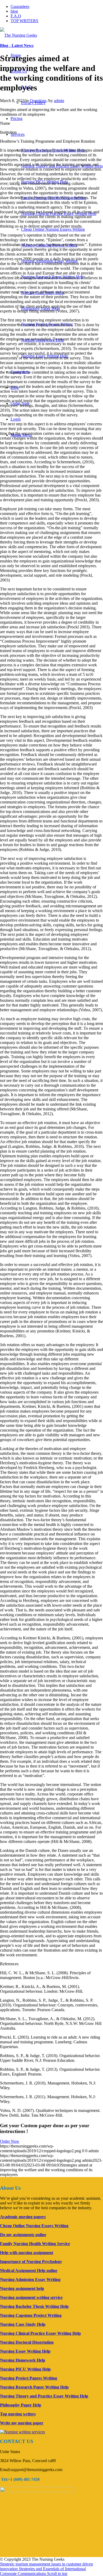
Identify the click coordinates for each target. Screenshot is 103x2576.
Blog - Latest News (17, 45)
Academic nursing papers (23, 2217)
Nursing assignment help (22, 2288)
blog (14, 11)
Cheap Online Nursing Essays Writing (53, 229)
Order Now (10, 2141)
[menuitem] (17, 119)
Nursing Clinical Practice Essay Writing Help (40, 2333)
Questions (38, 101)
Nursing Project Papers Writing (29, 2378)
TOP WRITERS (24, 21)
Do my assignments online (23, 2235)
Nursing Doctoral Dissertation (27, 2342)
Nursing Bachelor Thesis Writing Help (34, 2306)
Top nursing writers (18, 2414)
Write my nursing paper (22, 2423)
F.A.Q (16, 16)
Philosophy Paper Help (21, 2405)
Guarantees (20, 6)
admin (59, 101)
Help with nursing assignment (27, 2253)
